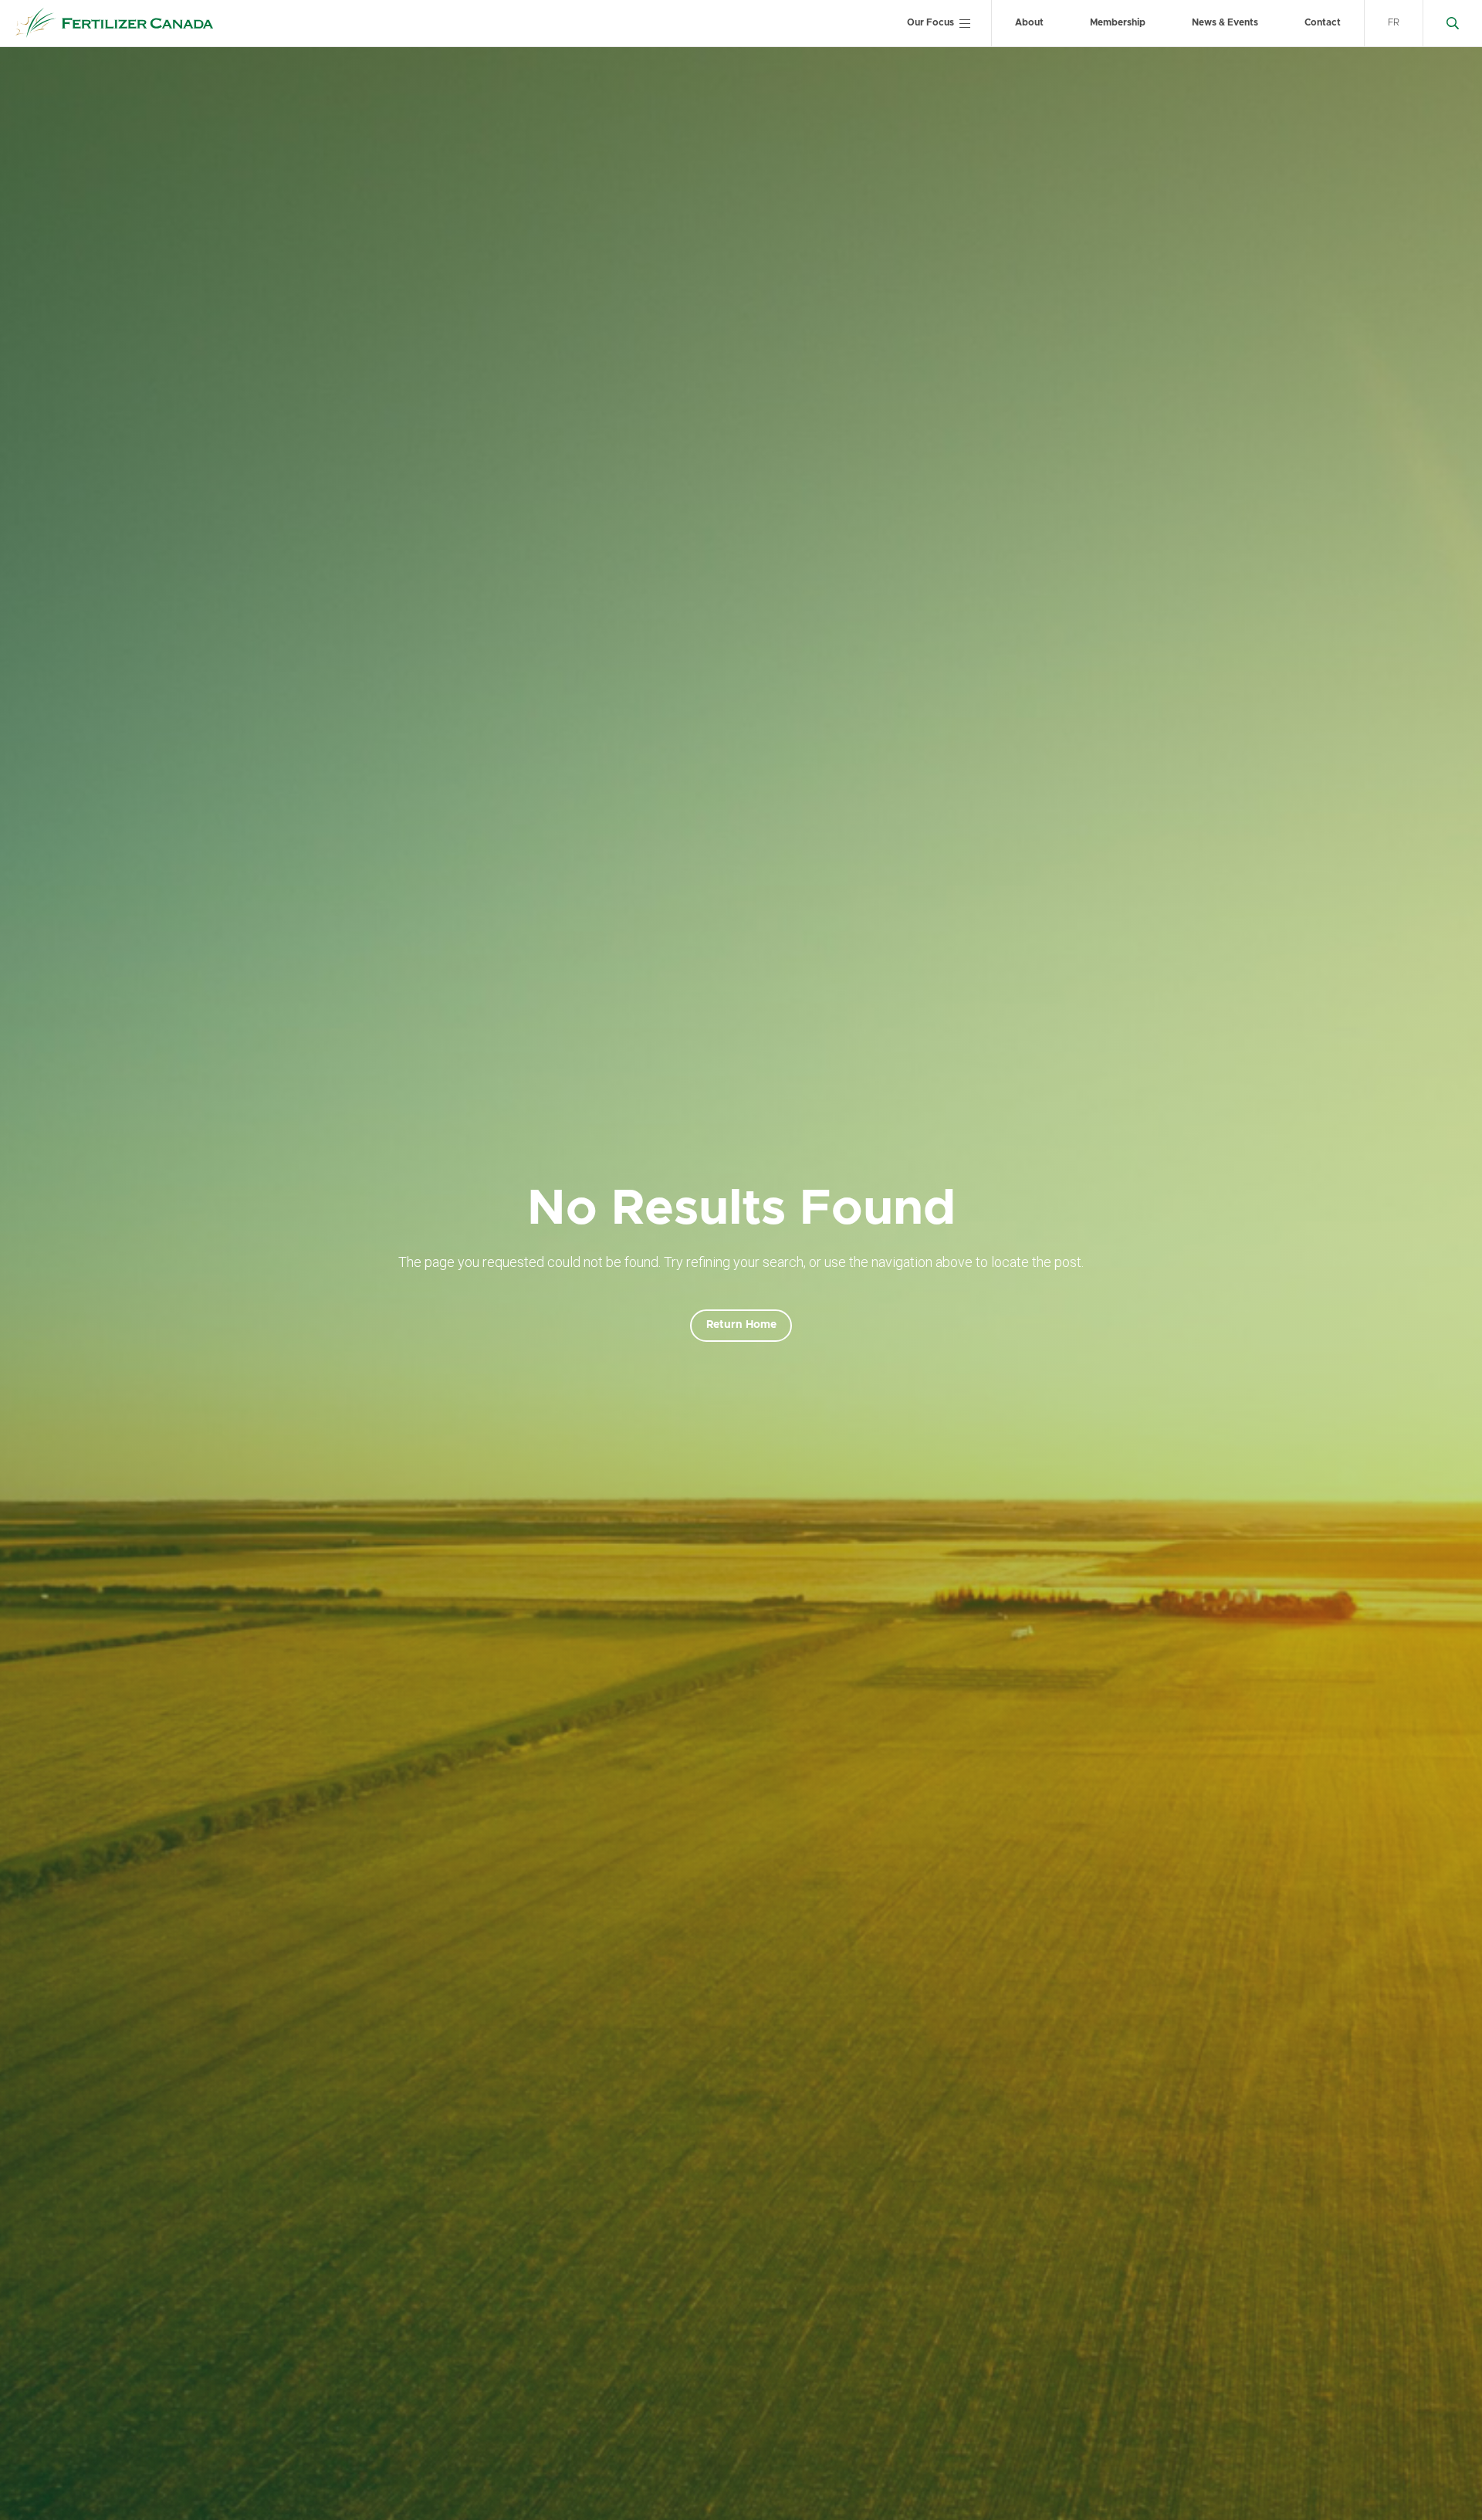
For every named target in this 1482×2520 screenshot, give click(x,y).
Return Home (741, 1325)
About (1029, 22)
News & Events (1225, 22)
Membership (1118, 22)
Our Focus (930, 22)
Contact (1323, 22)
